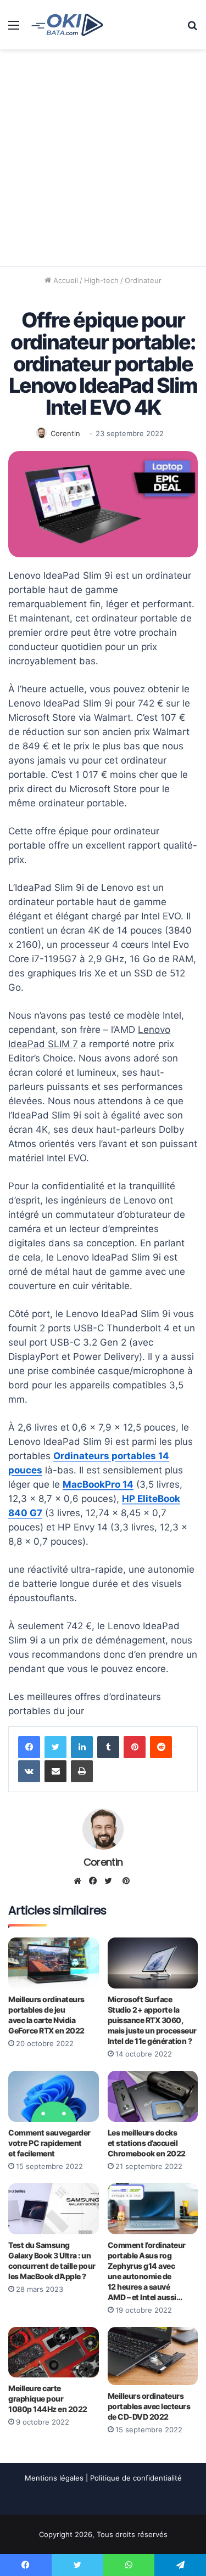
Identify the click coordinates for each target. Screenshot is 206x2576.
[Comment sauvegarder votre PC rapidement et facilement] (54, 2096)
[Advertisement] (103, 158)
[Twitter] (55, 1747)
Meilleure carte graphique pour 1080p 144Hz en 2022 (48, 2399)
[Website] (80, 1881)
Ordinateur (143, 280)
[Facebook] (29, 1747)
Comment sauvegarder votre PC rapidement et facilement (49, 2143)
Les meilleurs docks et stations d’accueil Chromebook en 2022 (147, 2143)
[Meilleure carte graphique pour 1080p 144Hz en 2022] (54, 2352)
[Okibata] (67, 24)
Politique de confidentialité (136, 2478)
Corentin (65, 433)
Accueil (65, 280)
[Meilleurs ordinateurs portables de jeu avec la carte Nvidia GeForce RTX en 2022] (54, 1963)
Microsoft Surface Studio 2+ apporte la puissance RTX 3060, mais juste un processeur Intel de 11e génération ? (152, 2020)
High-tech (101, 280)
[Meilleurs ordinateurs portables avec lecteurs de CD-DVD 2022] (153, 2356)
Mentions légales (54, 2478)
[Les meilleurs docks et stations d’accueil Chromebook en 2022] (153, 2096)
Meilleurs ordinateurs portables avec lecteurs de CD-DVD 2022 (149, 2406)
